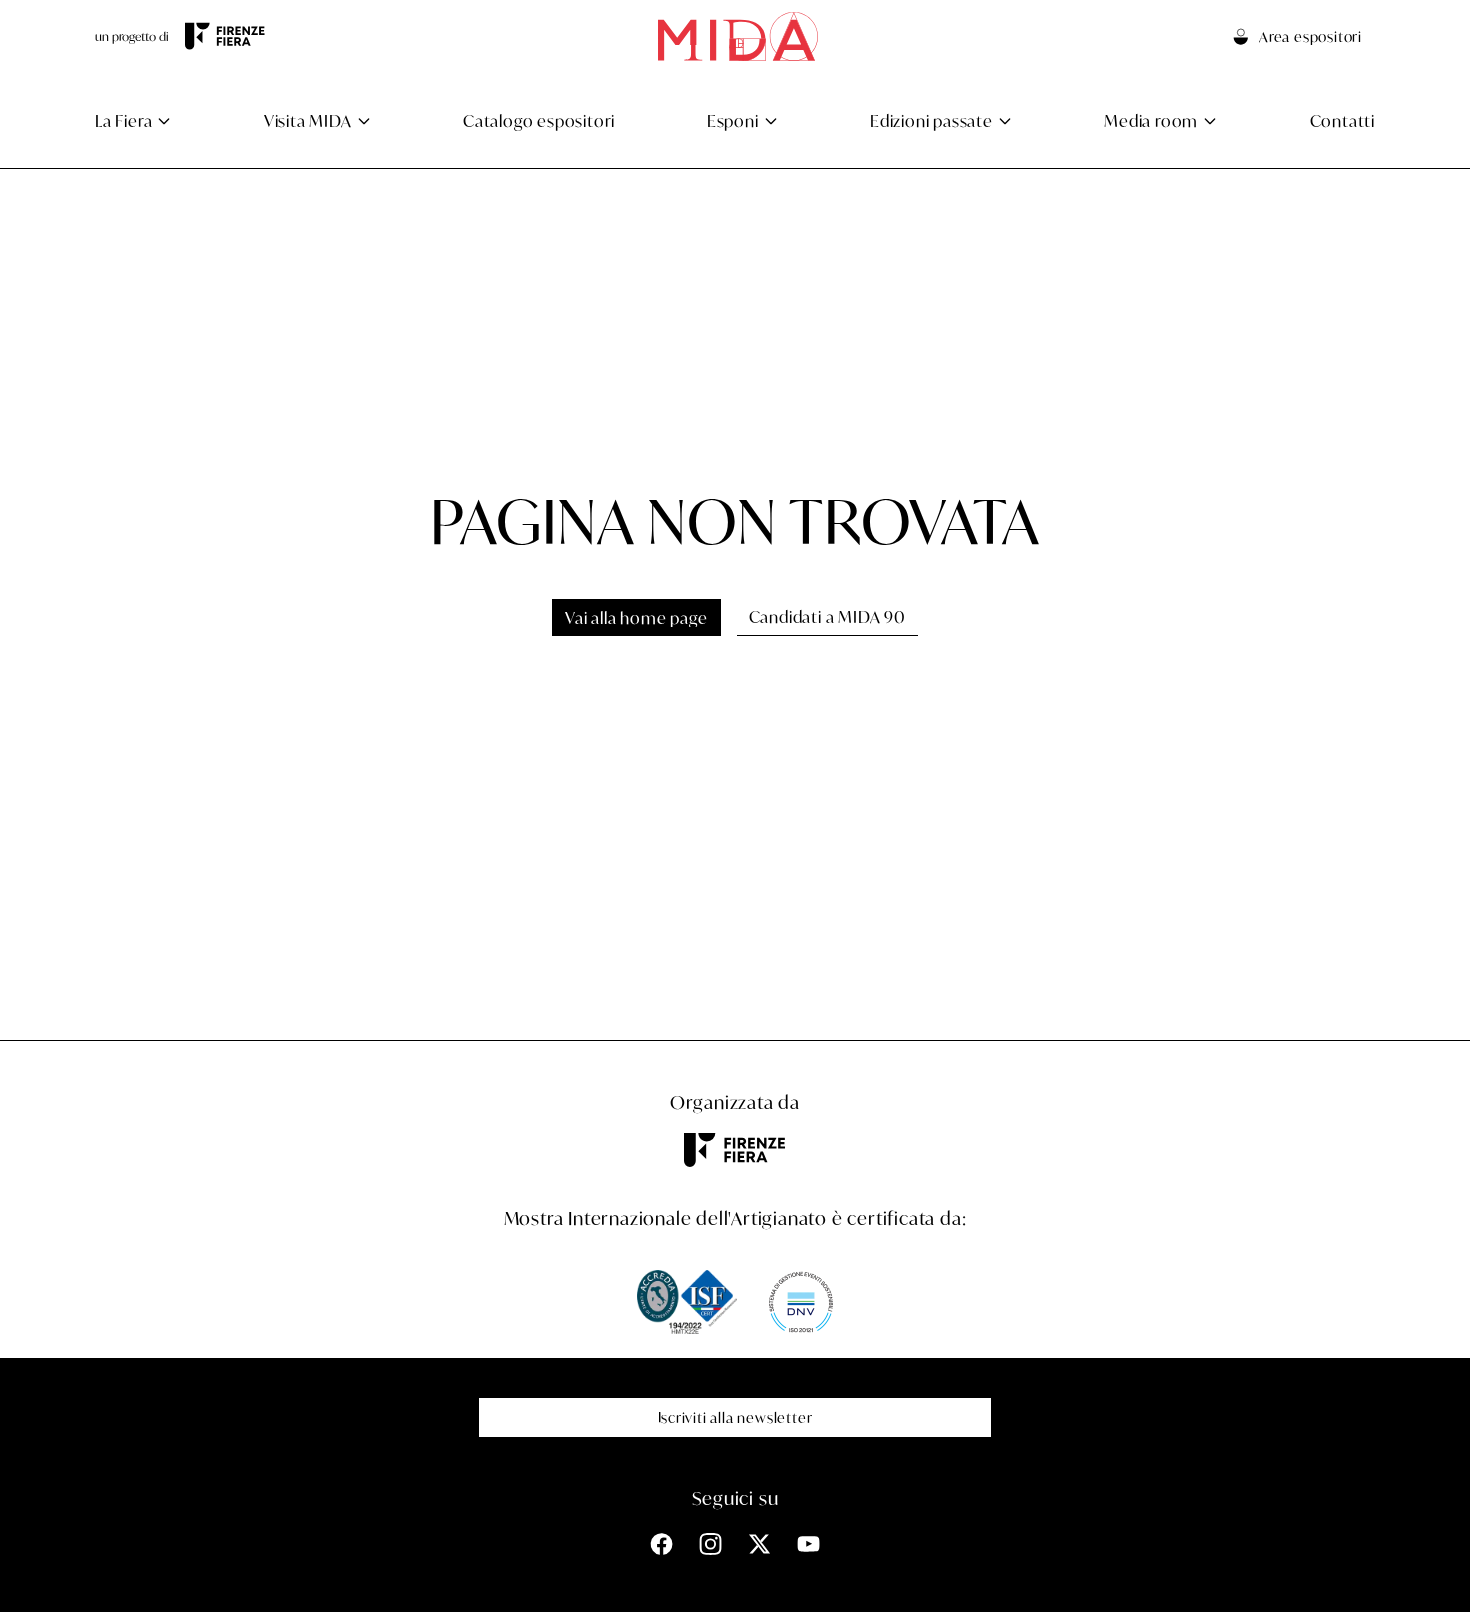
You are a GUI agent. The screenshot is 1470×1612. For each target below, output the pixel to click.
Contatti (1342, 120)
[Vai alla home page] (738, 36)
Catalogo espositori (539, 120)
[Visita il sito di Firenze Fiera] (225, 36)
